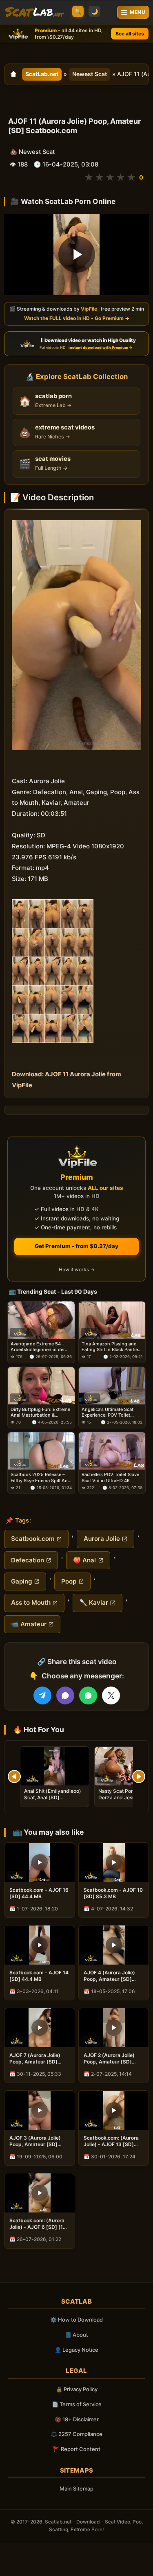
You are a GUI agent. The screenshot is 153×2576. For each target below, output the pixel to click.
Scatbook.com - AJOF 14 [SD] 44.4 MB (39, 1976)
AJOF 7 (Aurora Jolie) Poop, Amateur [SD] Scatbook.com (35, 2059)
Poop (69, 1581)
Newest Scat (90, 74)
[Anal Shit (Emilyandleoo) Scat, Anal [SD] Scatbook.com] (55, 1766)
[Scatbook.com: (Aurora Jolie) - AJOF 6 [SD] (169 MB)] (40, 2193)
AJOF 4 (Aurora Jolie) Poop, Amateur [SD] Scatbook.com (109, 1976)
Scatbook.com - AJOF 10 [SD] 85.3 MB (113, 1893)
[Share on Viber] (65, 1695)
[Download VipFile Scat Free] (34, 12)
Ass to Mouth (31, 1602)
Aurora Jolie (102, 1539)
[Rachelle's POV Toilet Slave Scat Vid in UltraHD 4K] (112, 1451)
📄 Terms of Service (77, 2404)
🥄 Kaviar (94, 1602)
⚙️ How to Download (76, 2320)
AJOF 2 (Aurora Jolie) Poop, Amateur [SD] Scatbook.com (109, 2059)
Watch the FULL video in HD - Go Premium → (77, 319)
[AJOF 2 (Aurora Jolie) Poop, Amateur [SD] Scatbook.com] (114, 2028)
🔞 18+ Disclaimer (77, 2419)
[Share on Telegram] (42, 1695)
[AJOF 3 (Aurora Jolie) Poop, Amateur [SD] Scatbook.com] (40, 2110)
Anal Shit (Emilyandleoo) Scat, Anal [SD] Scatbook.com (53, 1797)
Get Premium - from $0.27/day (76, 1246)
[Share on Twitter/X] (111, 1695)
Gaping (22, 1581)
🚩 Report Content (77, 2449)
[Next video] (139, 1776)
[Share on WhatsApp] (88, 1695)
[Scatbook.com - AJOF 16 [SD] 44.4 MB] (40, 1862)
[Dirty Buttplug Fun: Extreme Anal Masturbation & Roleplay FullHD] (41, 1386)
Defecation (28, 1560)
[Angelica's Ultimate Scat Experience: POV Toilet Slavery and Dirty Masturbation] (112, 1386)
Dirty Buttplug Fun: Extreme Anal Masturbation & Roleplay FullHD (40, 1412)
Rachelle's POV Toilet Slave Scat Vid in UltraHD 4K (110, 1478)
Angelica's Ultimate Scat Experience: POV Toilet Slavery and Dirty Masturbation (108, 1412)
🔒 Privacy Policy (77, 2389)
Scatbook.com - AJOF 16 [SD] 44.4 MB (39, 1893)
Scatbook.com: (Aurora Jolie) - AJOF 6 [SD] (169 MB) (39, 2224)
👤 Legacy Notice (76, 2350)
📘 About (76, 2335)
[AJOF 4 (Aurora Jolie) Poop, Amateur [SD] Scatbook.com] (114, 1945)
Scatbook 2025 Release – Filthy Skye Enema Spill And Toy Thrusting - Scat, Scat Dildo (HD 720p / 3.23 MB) (41, 1478)
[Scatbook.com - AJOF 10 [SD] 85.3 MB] (114, 1862)
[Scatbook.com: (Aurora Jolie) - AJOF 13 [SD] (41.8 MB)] (114, 2110)
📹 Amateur (29, 1624)
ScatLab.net (42, 74)
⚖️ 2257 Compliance (76, 2434)
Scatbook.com (33, 1539)
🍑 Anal (84, 1560)
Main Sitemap (76, 2488)
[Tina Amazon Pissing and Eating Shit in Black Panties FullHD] (112, 1320)
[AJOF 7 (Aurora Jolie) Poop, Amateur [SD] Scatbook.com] (40, 2028)
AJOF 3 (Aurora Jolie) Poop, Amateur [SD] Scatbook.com (35, 2141)
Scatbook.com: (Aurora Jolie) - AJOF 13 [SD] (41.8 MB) (111, 2141)
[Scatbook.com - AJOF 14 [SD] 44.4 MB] (40, 1945)
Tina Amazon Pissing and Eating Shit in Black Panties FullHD (111, 1347)
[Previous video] (14, 1776)
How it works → (77, 1270)
